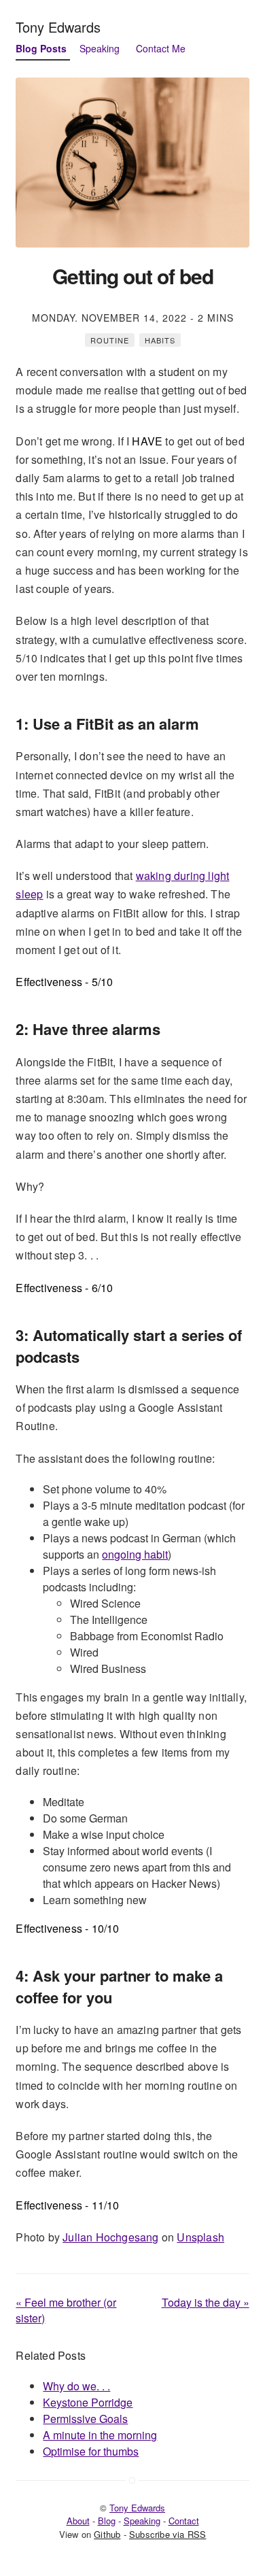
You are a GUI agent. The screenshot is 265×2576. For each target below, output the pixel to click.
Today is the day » (206, 2302)
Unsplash (200, 2237)
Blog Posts (41, 48)
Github (107, 2534)
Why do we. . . (76, 2386)
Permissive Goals (85, 2419)
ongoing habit (135, 1554)
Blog (107, 2521)
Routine (110, 340)
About (78, 2521)
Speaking (100, 48)
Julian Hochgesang (110, 2237)
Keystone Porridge (88, 2402)
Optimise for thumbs (91, 2451)
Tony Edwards (58, 27)
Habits (160, 340)
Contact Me (161, 48)
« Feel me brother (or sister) (66, 2310)
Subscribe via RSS (167, 2534)
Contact (184, 2521)
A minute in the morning (100, 2435)
